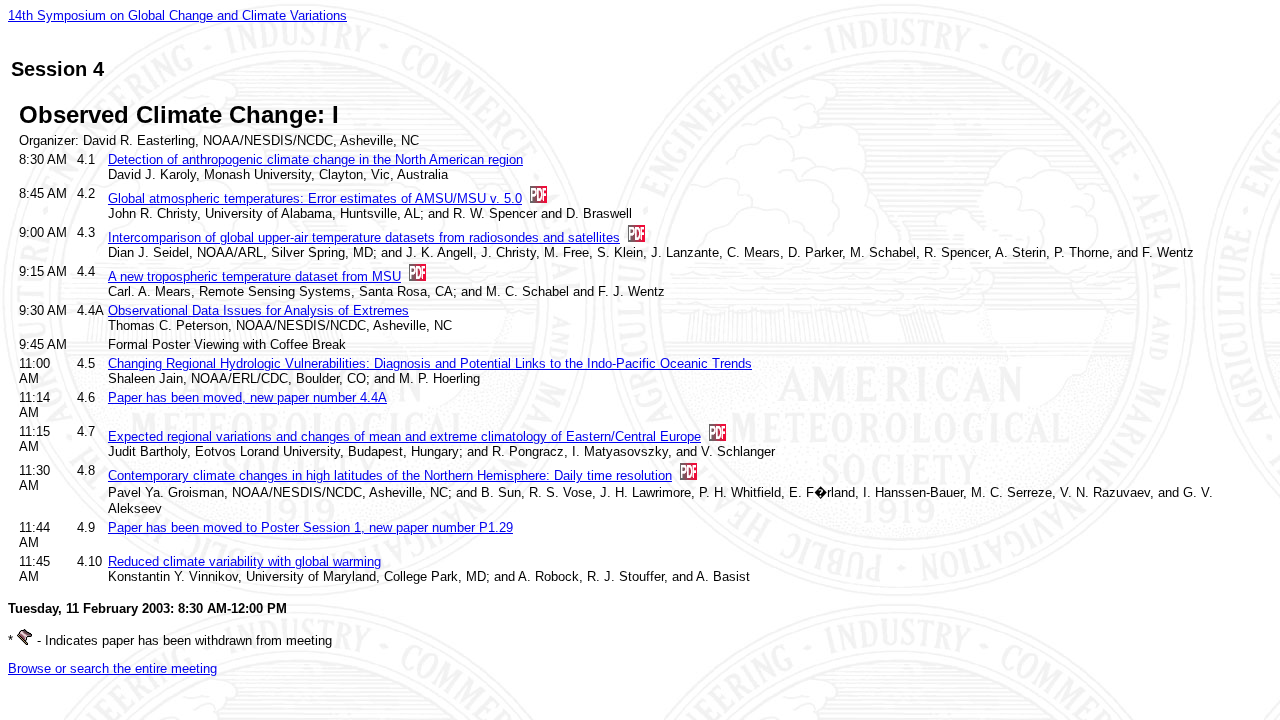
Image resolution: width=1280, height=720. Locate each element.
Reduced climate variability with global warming (244, 561)
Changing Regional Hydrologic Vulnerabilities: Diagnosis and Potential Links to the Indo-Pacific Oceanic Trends (430, 363)
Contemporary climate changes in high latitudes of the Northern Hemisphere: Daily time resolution (390, 475)
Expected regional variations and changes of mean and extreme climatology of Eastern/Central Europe (404, 436)
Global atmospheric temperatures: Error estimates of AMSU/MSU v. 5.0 (315, 198)
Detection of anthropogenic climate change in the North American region (315, 159)
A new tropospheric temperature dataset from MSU (254, 276)
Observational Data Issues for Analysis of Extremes (258, 310)
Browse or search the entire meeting (112, 668)
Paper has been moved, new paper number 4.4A (247, 397)
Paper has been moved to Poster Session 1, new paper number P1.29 (310, 527)
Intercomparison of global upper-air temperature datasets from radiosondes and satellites (364, 237)
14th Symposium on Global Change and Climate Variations (177, 15)
